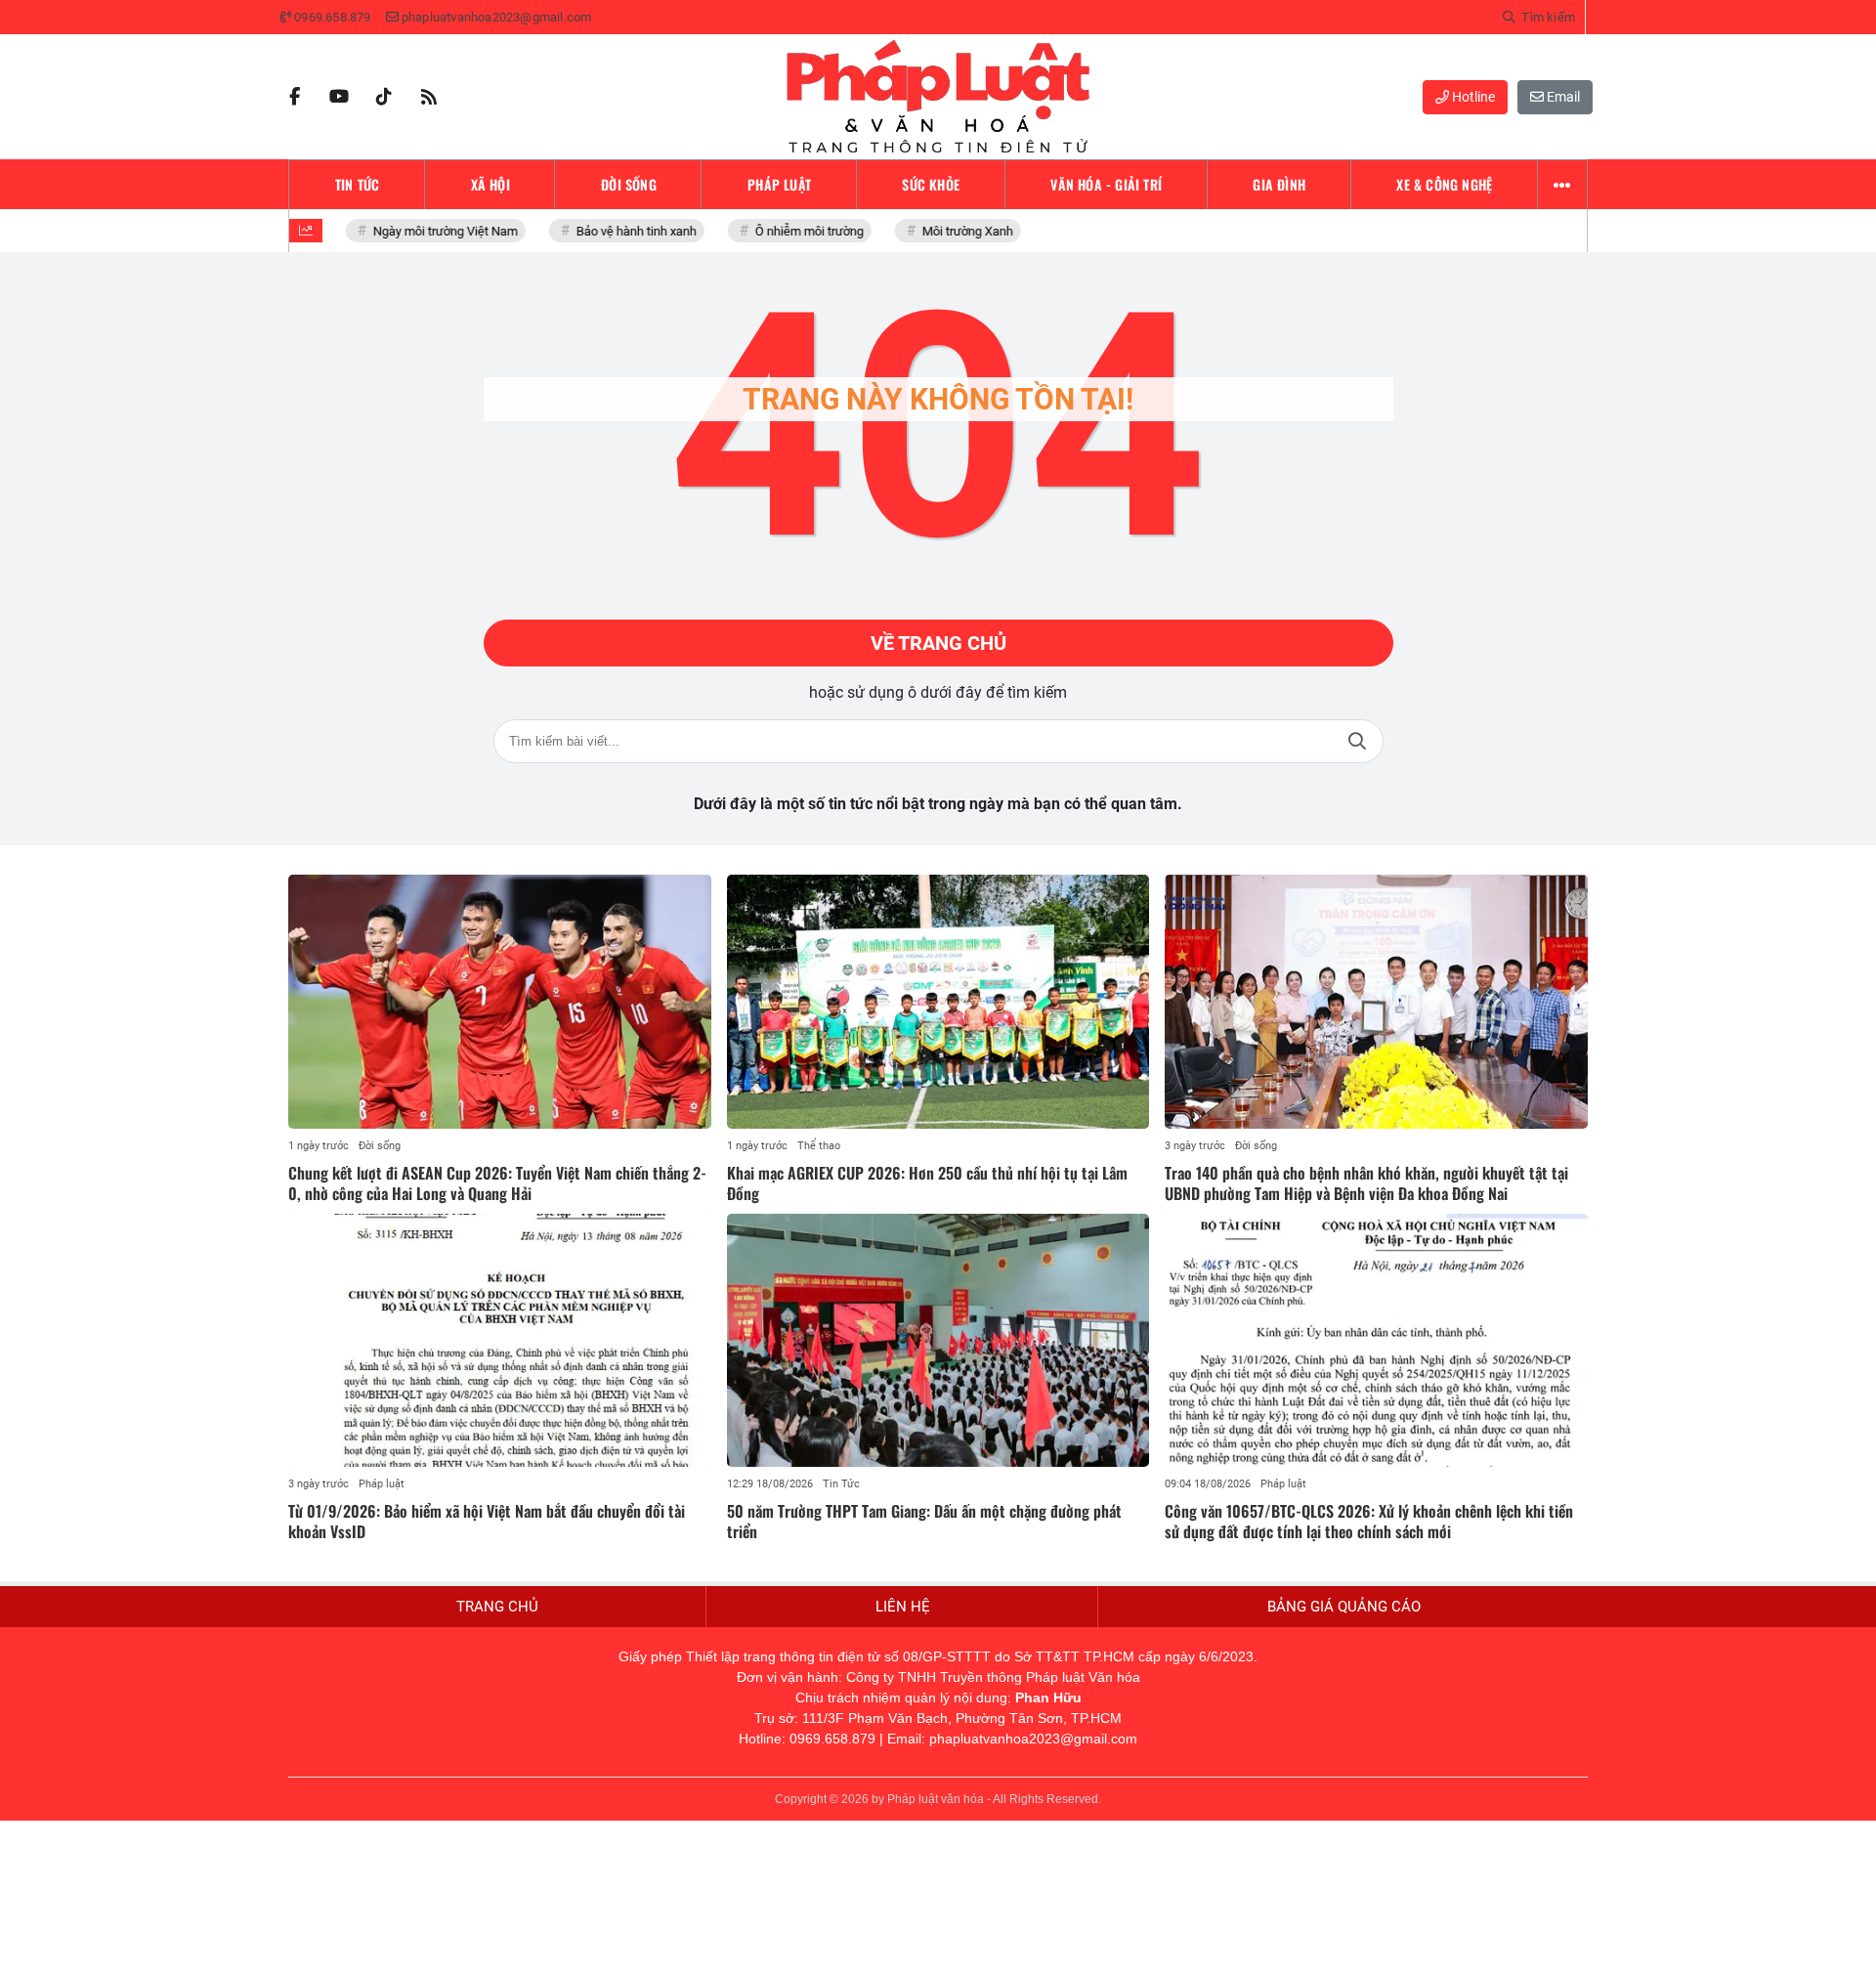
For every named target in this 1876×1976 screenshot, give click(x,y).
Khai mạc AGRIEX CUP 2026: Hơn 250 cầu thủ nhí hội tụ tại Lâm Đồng (927, 1183)
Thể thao (819, 1146)
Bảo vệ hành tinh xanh (627, 231)
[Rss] (429, 97)
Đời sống (380, 1146)
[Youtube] (339, 97)
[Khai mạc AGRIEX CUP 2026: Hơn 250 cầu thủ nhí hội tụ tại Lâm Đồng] (938, 1002)
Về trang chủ (938, 643)
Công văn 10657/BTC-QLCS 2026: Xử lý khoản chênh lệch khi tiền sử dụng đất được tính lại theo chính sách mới (1369, 1521)
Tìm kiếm (1357, 741)
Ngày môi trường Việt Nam (436, 231)
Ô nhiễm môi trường (800, 231)
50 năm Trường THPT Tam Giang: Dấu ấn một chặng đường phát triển (924, 1521)
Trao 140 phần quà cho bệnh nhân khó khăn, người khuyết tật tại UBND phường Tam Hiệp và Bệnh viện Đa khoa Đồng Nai (1366, 1183)
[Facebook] (294, 97)
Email (1562, 97)
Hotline (1472, 97)
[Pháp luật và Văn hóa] (938, 97)
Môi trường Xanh (958, 231)
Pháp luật (382, 1484)
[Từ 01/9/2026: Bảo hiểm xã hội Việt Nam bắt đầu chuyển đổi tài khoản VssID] (500, 1341)
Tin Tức (841, 1484)
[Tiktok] (384, 97)
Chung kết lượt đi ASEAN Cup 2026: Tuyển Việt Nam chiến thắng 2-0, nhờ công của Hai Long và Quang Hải (497, 1183)
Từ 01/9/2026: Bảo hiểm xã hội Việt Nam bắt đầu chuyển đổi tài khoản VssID (487, 1521)
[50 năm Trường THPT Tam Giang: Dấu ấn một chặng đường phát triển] (938, 1341)
